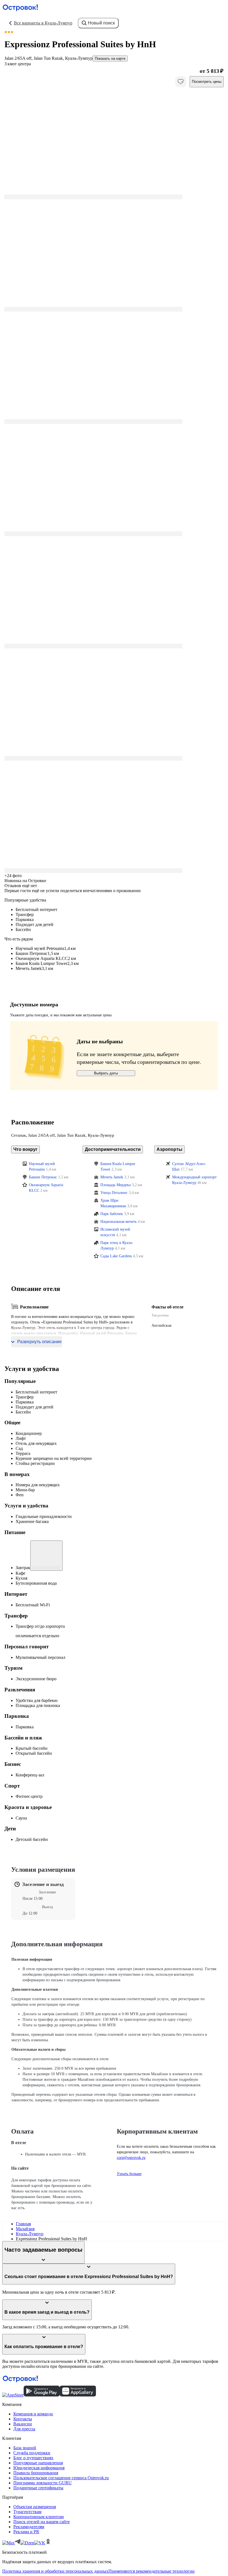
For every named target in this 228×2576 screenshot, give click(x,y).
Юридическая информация (39, 2468)
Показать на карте (110, 59)
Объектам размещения (35, 2507)
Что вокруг (25, 1149)
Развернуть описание (39, 1342)
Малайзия (25, 2229)
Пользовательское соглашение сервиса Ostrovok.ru (61, 2478)
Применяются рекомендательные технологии (152, 2571)
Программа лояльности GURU (43, 2483)
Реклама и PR (26, 2532)
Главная (23, 2224)
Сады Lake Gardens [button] (116, 1256)
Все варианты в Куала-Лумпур (43, 23)
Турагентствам (27, 2512)
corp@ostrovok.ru (131, 2158)
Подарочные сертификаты (38, 2488)
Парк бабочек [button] (112, 1214)
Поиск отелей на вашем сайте (42, 2522)
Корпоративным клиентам (39, 2517)
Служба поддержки (32, 2453)
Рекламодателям (29, 2527)
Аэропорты (169, 1149)
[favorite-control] (181, 82)
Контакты (23, 2419)
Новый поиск (101, 23)
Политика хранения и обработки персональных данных (55, 2571)
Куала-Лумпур (30, 2234)
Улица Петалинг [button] (114, 1193)
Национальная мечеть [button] (118, 1222)
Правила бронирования (36, 2473)
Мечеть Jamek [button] (112, 1177)
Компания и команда (33, 2414)
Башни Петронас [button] (43, 1177)
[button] (114, 143)
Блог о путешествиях (33, 2458)
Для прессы (24, 2429)
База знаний (25, 2448)
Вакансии (23, 2424)
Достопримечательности (113, 1149)
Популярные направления (38, 2463)
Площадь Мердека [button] (116, 1185)
